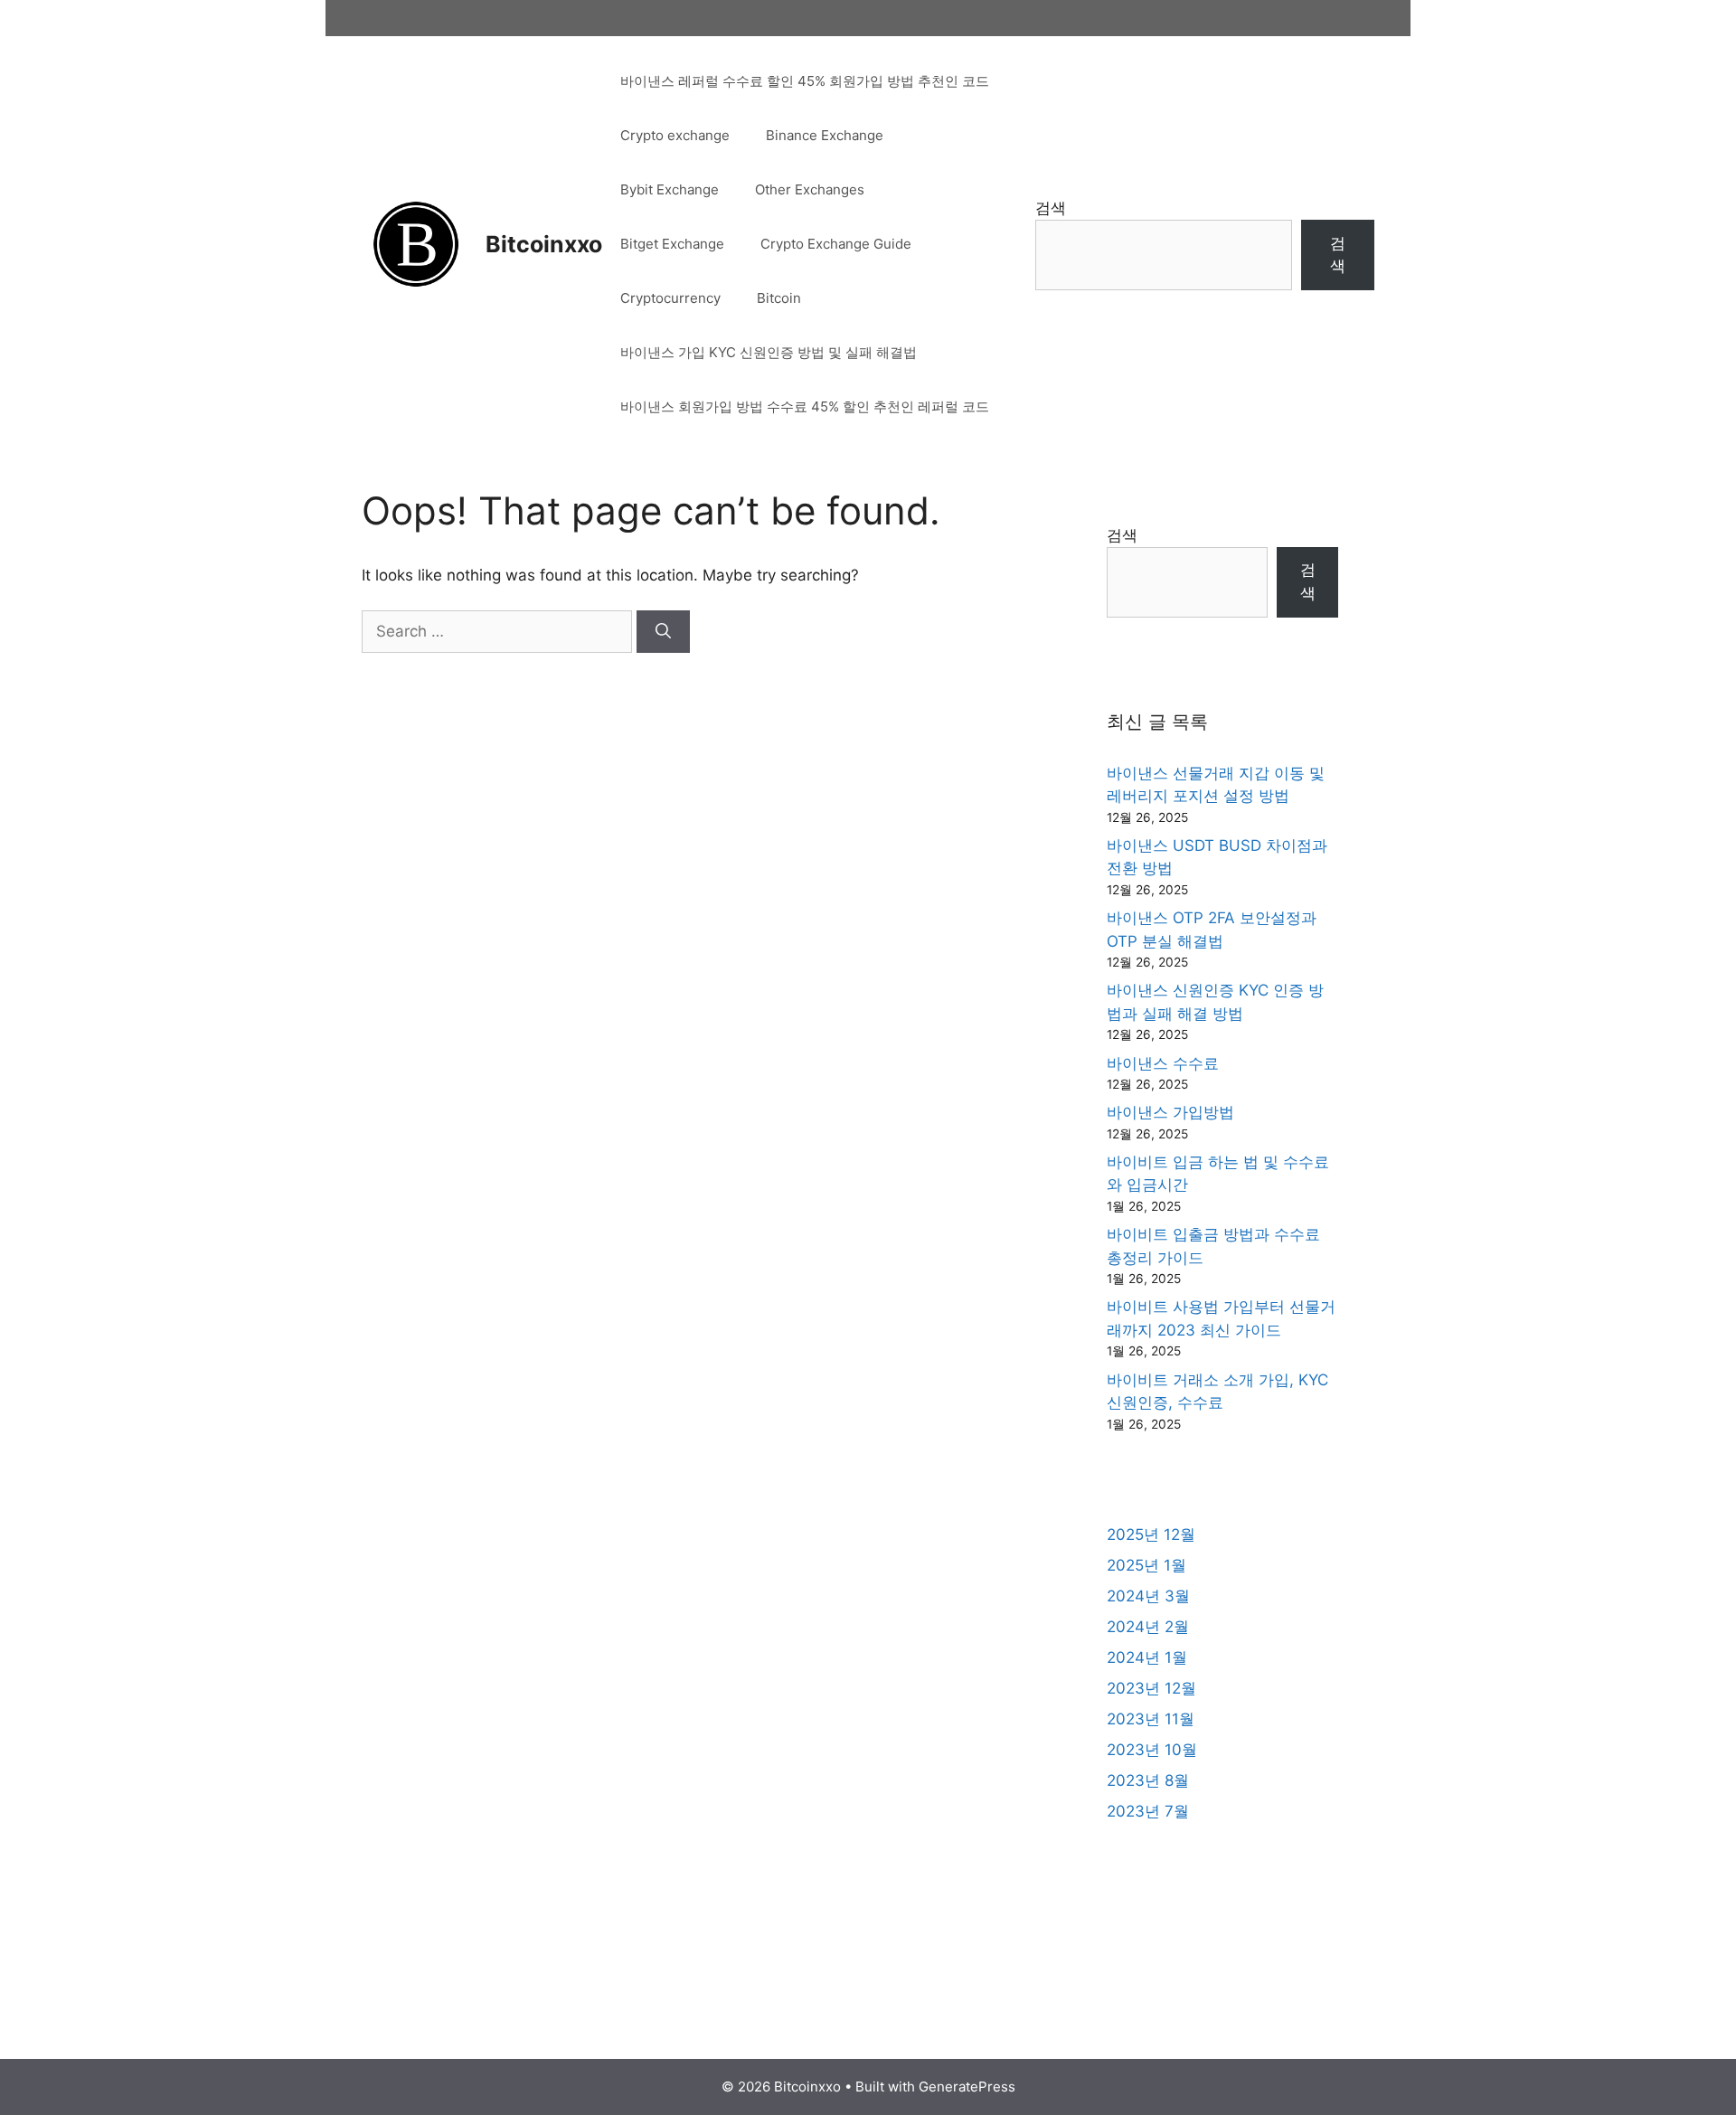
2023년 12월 (1151, 1688)
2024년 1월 (1147, 1657)
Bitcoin (779, 298)
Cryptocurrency (670, 298)
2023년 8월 (1148, 1780)
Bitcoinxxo (544, 244)
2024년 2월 (1148, 1627)
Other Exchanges (810, 189)
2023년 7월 (1148, 1811)
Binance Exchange (825, 135)
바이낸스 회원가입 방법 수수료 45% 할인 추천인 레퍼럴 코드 (805, 406)
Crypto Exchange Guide (836, 244)
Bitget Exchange (672, 244)
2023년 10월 (1152, 1750)
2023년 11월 (1151, 1719)
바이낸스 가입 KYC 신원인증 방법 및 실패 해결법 (769, 352)
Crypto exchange (675, 135)
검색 (1051, 208)
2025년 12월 (1151, 1534)
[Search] (663, 632)
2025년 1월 (1146, 1565)
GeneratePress (967, 2087)
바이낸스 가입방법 (1170, 1112)
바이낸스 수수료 (1163, 1063)
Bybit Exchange (670, 189)
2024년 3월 (1148, 1596)
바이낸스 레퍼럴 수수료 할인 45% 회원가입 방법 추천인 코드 (805, 81)
